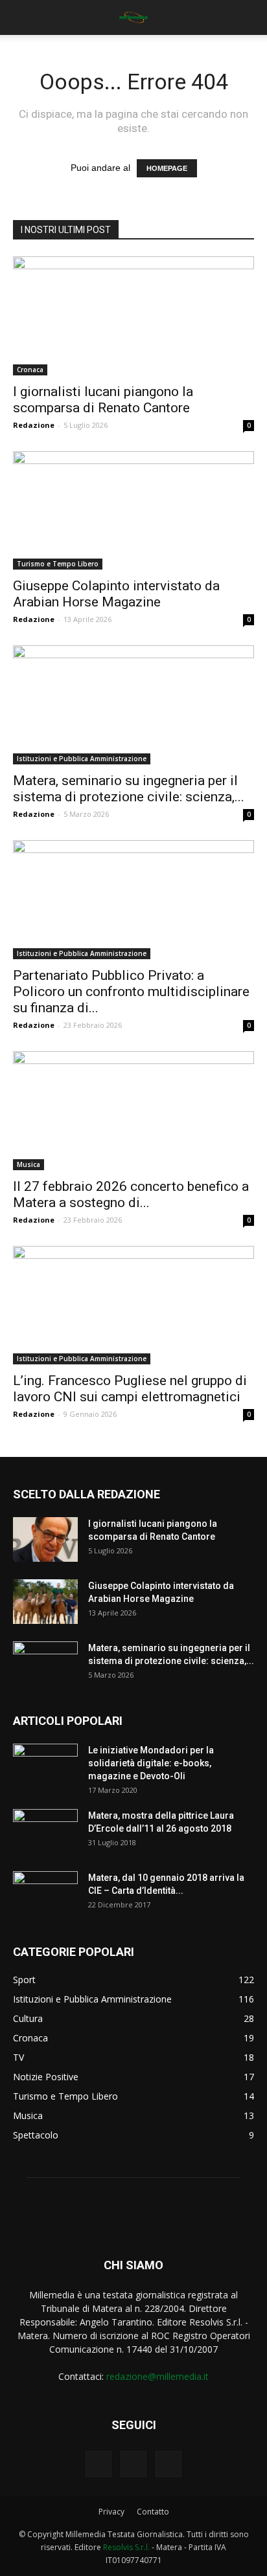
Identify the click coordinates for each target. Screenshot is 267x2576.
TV (18, 2057)
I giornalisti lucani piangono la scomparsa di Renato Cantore (103, 400)
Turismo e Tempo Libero (58, 564)
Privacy (111, 2512)
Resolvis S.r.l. (126, 2547)
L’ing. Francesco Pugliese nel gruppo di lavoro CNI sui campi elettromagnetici (130, 1389)
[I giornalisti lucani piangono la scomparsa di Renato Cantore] (133, 316)
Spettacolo (36, 2135)
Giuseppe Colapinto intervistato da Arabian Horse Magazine (116, 594)
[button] (249, 17)
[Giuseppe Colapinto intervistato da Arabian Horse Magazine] (133, 511)
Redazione (34, 425)
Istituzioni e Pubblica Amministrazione (82, 759)
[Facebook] (99, 2464)
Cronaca (30, 370)
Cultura (28, 2018)
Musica (29, 1164)
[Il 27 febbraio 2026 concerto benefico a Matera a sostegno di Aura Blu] (133, 1111)
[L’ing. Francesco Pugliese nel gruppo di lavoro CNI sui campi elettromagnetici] (133, 1305)
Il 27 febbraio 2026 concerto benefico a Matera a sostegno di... (131, 1194)
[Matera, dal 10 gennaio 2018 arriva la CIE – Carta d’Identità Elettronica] (45, 1894)
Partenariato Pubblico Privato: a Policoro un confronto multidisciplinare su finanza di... (131, 992)
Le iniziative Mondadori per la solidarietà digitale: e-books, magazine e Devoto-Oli (151, 1763)
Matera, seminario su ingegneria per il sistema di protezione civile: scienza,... (129, 789)
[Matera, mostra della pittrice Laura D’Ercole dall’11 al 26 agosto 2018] (45, 1832)
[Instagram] (133, 2464)
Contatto (153, 2512)
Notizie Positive (46, 2077)
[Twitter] (168, 2464)
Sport (24, 1980)
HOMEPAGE (167, 168)
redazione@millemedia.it (157, 2376)
